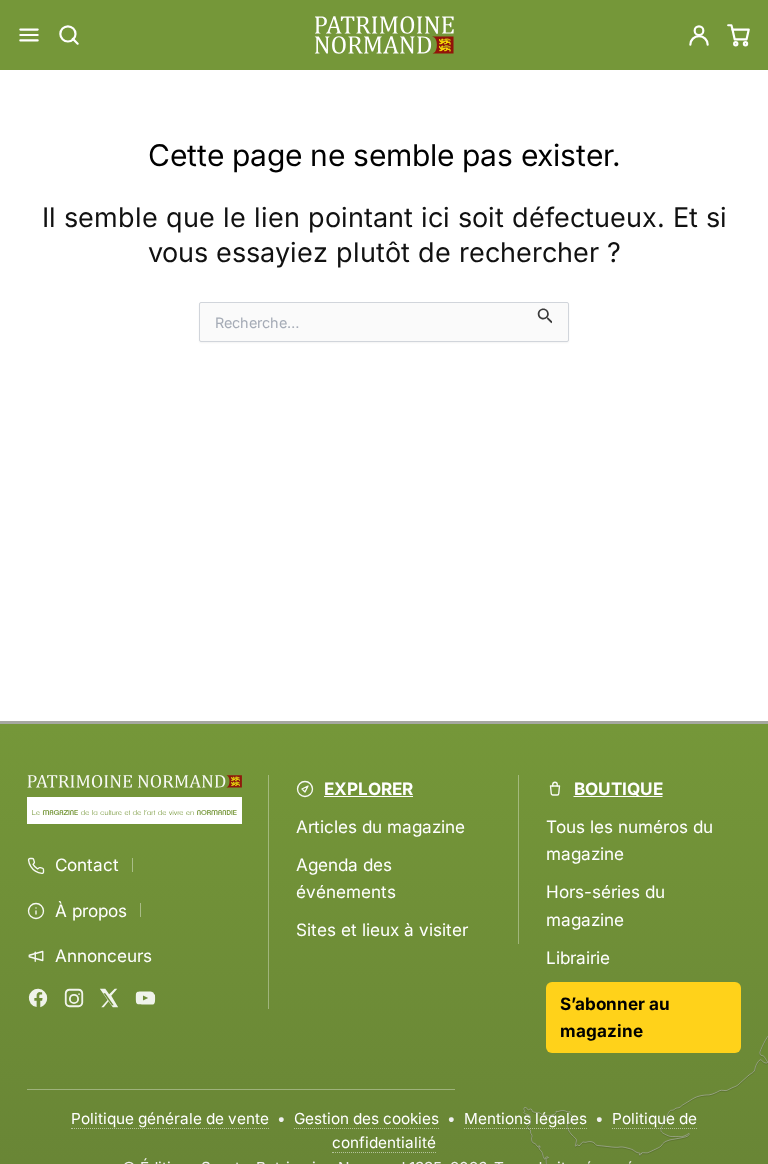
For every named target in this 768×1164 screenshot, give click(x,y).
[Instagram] (74, 998)
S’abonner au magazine (615, 1017)
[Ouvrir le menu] (29, 35)
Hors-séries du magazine (605, 905)
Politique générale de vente (170, 1118)
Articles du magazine (380, 826)
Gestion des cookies (366, 1118)
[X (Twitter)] (109, 998)
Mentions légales (525, 1118)
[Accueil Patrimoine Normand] (134, 781)
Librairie (578, 957)
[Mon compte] (699, 35)
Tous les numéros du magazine (629, 840)
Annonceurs (103, 956)
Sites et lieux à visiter (382, 929)
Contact (87, 865)
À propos (91, 911)
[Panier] (739, 35)
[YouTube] (145, 998)
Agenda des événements (346, 878)
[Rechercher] (69, 35)
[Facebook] (38, 998)
